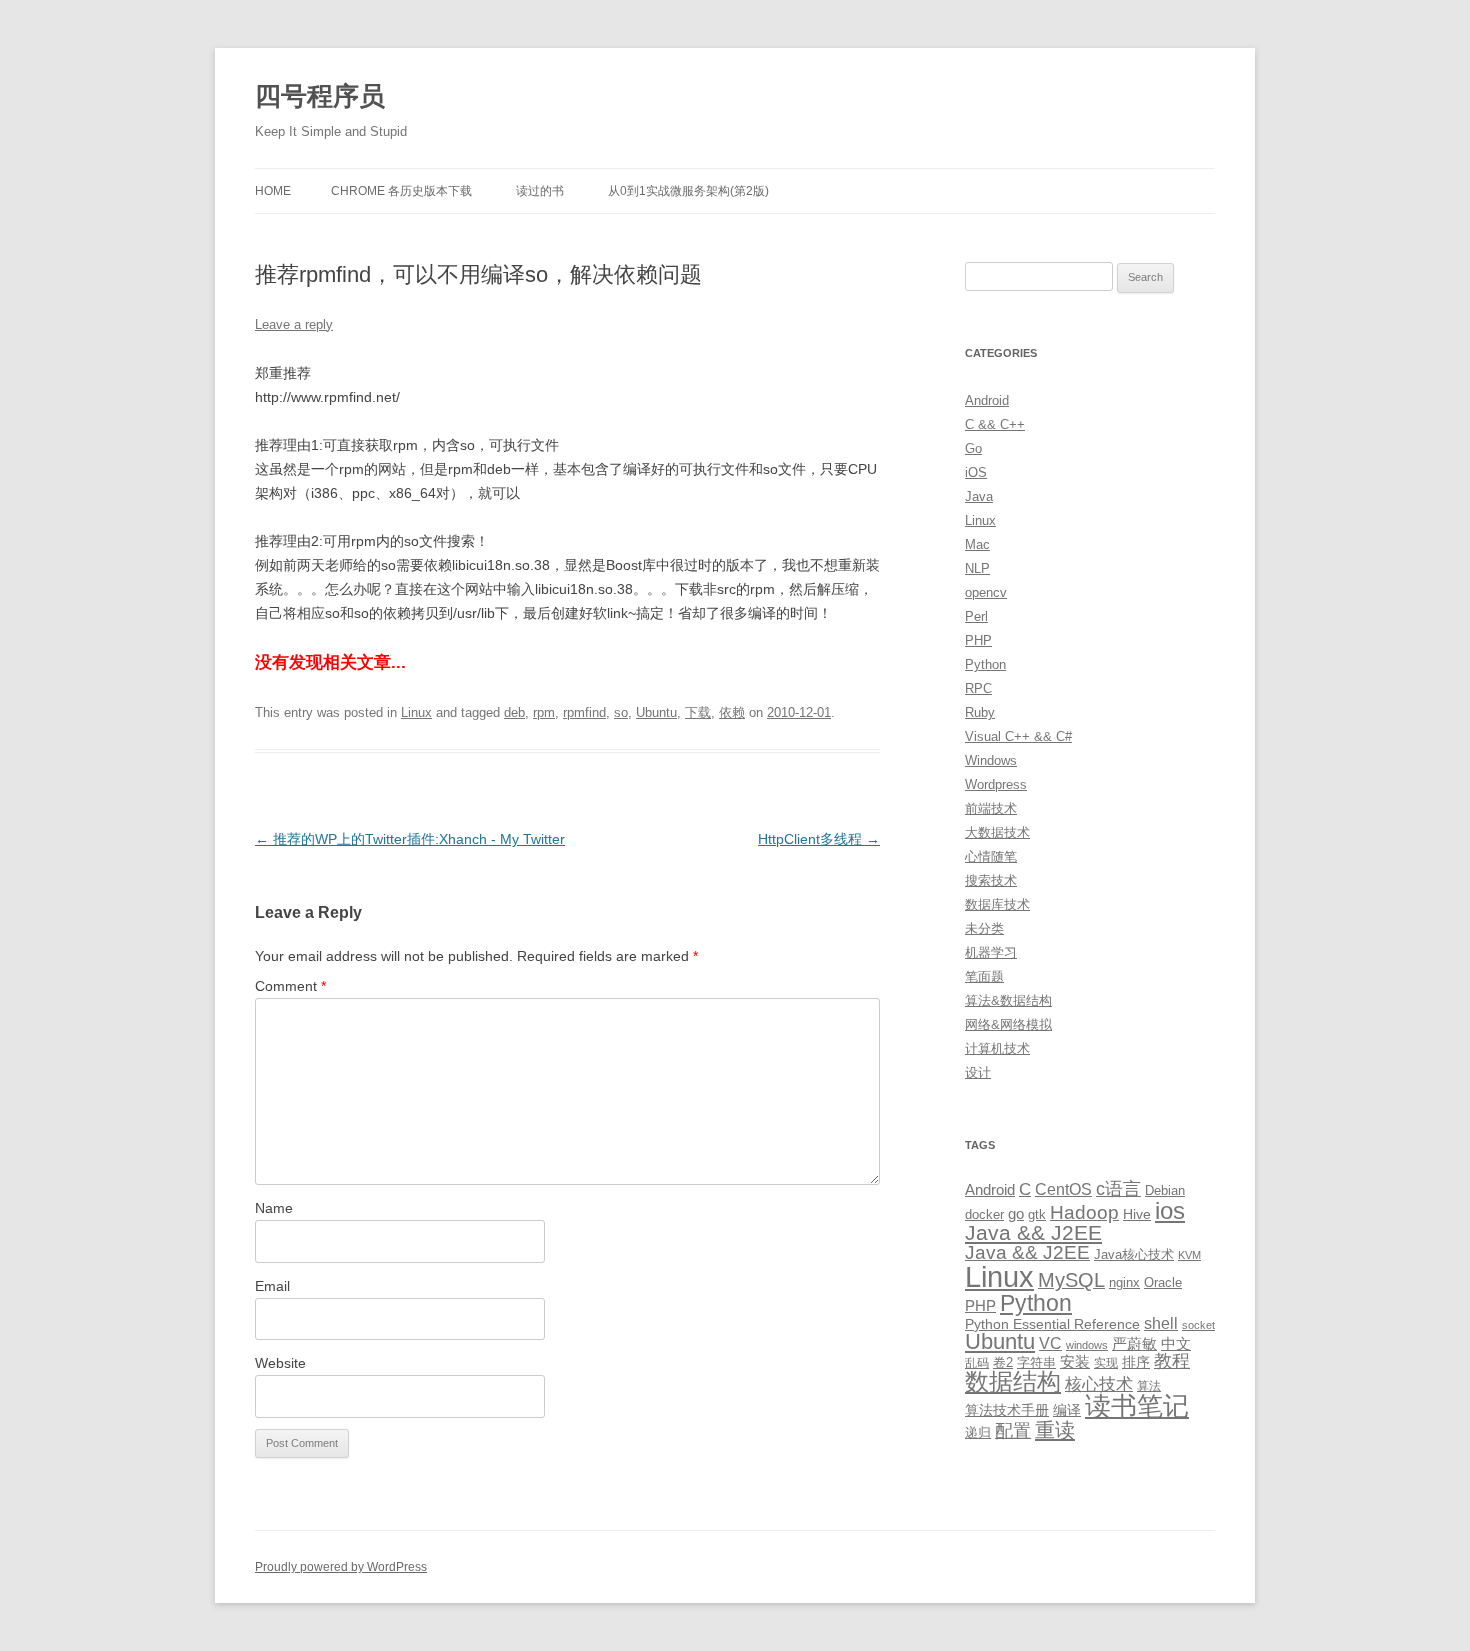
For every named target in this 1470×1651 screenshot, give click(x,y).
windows (1087, 1345)
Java (979, 496)
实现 (1106, 1363)
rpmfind (584, 712)
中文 (1176, 1344)
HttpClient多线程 (819, 839)
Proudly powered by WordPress (341, 1567)
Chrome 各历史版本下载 (401, 191)
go (1016, 1213)
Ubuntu (656, 712)
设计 (978, 1072)
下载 (698, 712)
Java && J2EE (1033, 1232)
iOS (976, 472)
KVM (1189, 1255)
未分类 (984, 928)
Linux (416, 712)
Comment (290, 986)
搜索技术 (991, 880)
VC (1050, 1343)
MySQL (1071, 1280)
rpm (544, 712)
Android (987, 400)
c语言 (1118, 1189)
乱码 (977, 1363)
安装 (1075, 1362)
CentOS (1063, 1189)
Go (973, 448)
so (621, 712)
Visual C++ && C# (1018, 736)
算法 (1149, 1386)
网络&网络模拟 (1008, 1024)
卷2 (1003, 1362)
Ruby (980, 712)
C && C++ (995, 424)
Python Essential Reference (1052, 1324)
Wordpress (996, 784)
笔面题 (984, 976)
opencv (986, 592)
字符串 (1036, 1362)
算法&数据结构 (1008, 1000)
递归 (978, 1432)
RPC (978, 688)
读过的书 (540, 191)
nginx (1124, 1282)
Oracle (1163, 1282)
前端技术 (991, 808)
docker (984, 1214)
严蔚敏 (1134, 1343)
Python (985, 664)
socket (1198, 1325)
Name (274, 1208)
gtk (1037, 1214)
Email (272, 1286)
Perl (976, 616)
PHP (978, 640)
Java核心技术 (1134, 1254)
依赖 (732, 712)
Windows (991, 760)
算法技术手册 (1007, 1410)
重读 (1055, 1430)
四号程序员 (320, 96)
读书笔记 (1137, 1406)
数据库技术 (997, 904)
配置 (1013, 1431)
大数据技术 (997, 832)
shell (1161, 1323)
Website (280, 1363)
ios (1170, 1210)
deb (514, 712)
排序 (1136, 1362)
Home (273, 191)
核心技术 (1099, 1384)
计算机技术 (997, 1048)
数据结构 (1013, 1382)
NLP (977, 568)
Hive (1137, 1214)
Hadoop (1084, 1212)
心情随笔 (991, 856)
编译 (1067, 1410)
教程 (1172, 1361)
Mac (977, 544)
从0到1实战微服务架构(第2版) (688, 191)
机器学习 (991, 952)
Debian (1165, 1190)
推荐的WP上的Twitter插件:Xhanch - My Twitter (410, 839)
